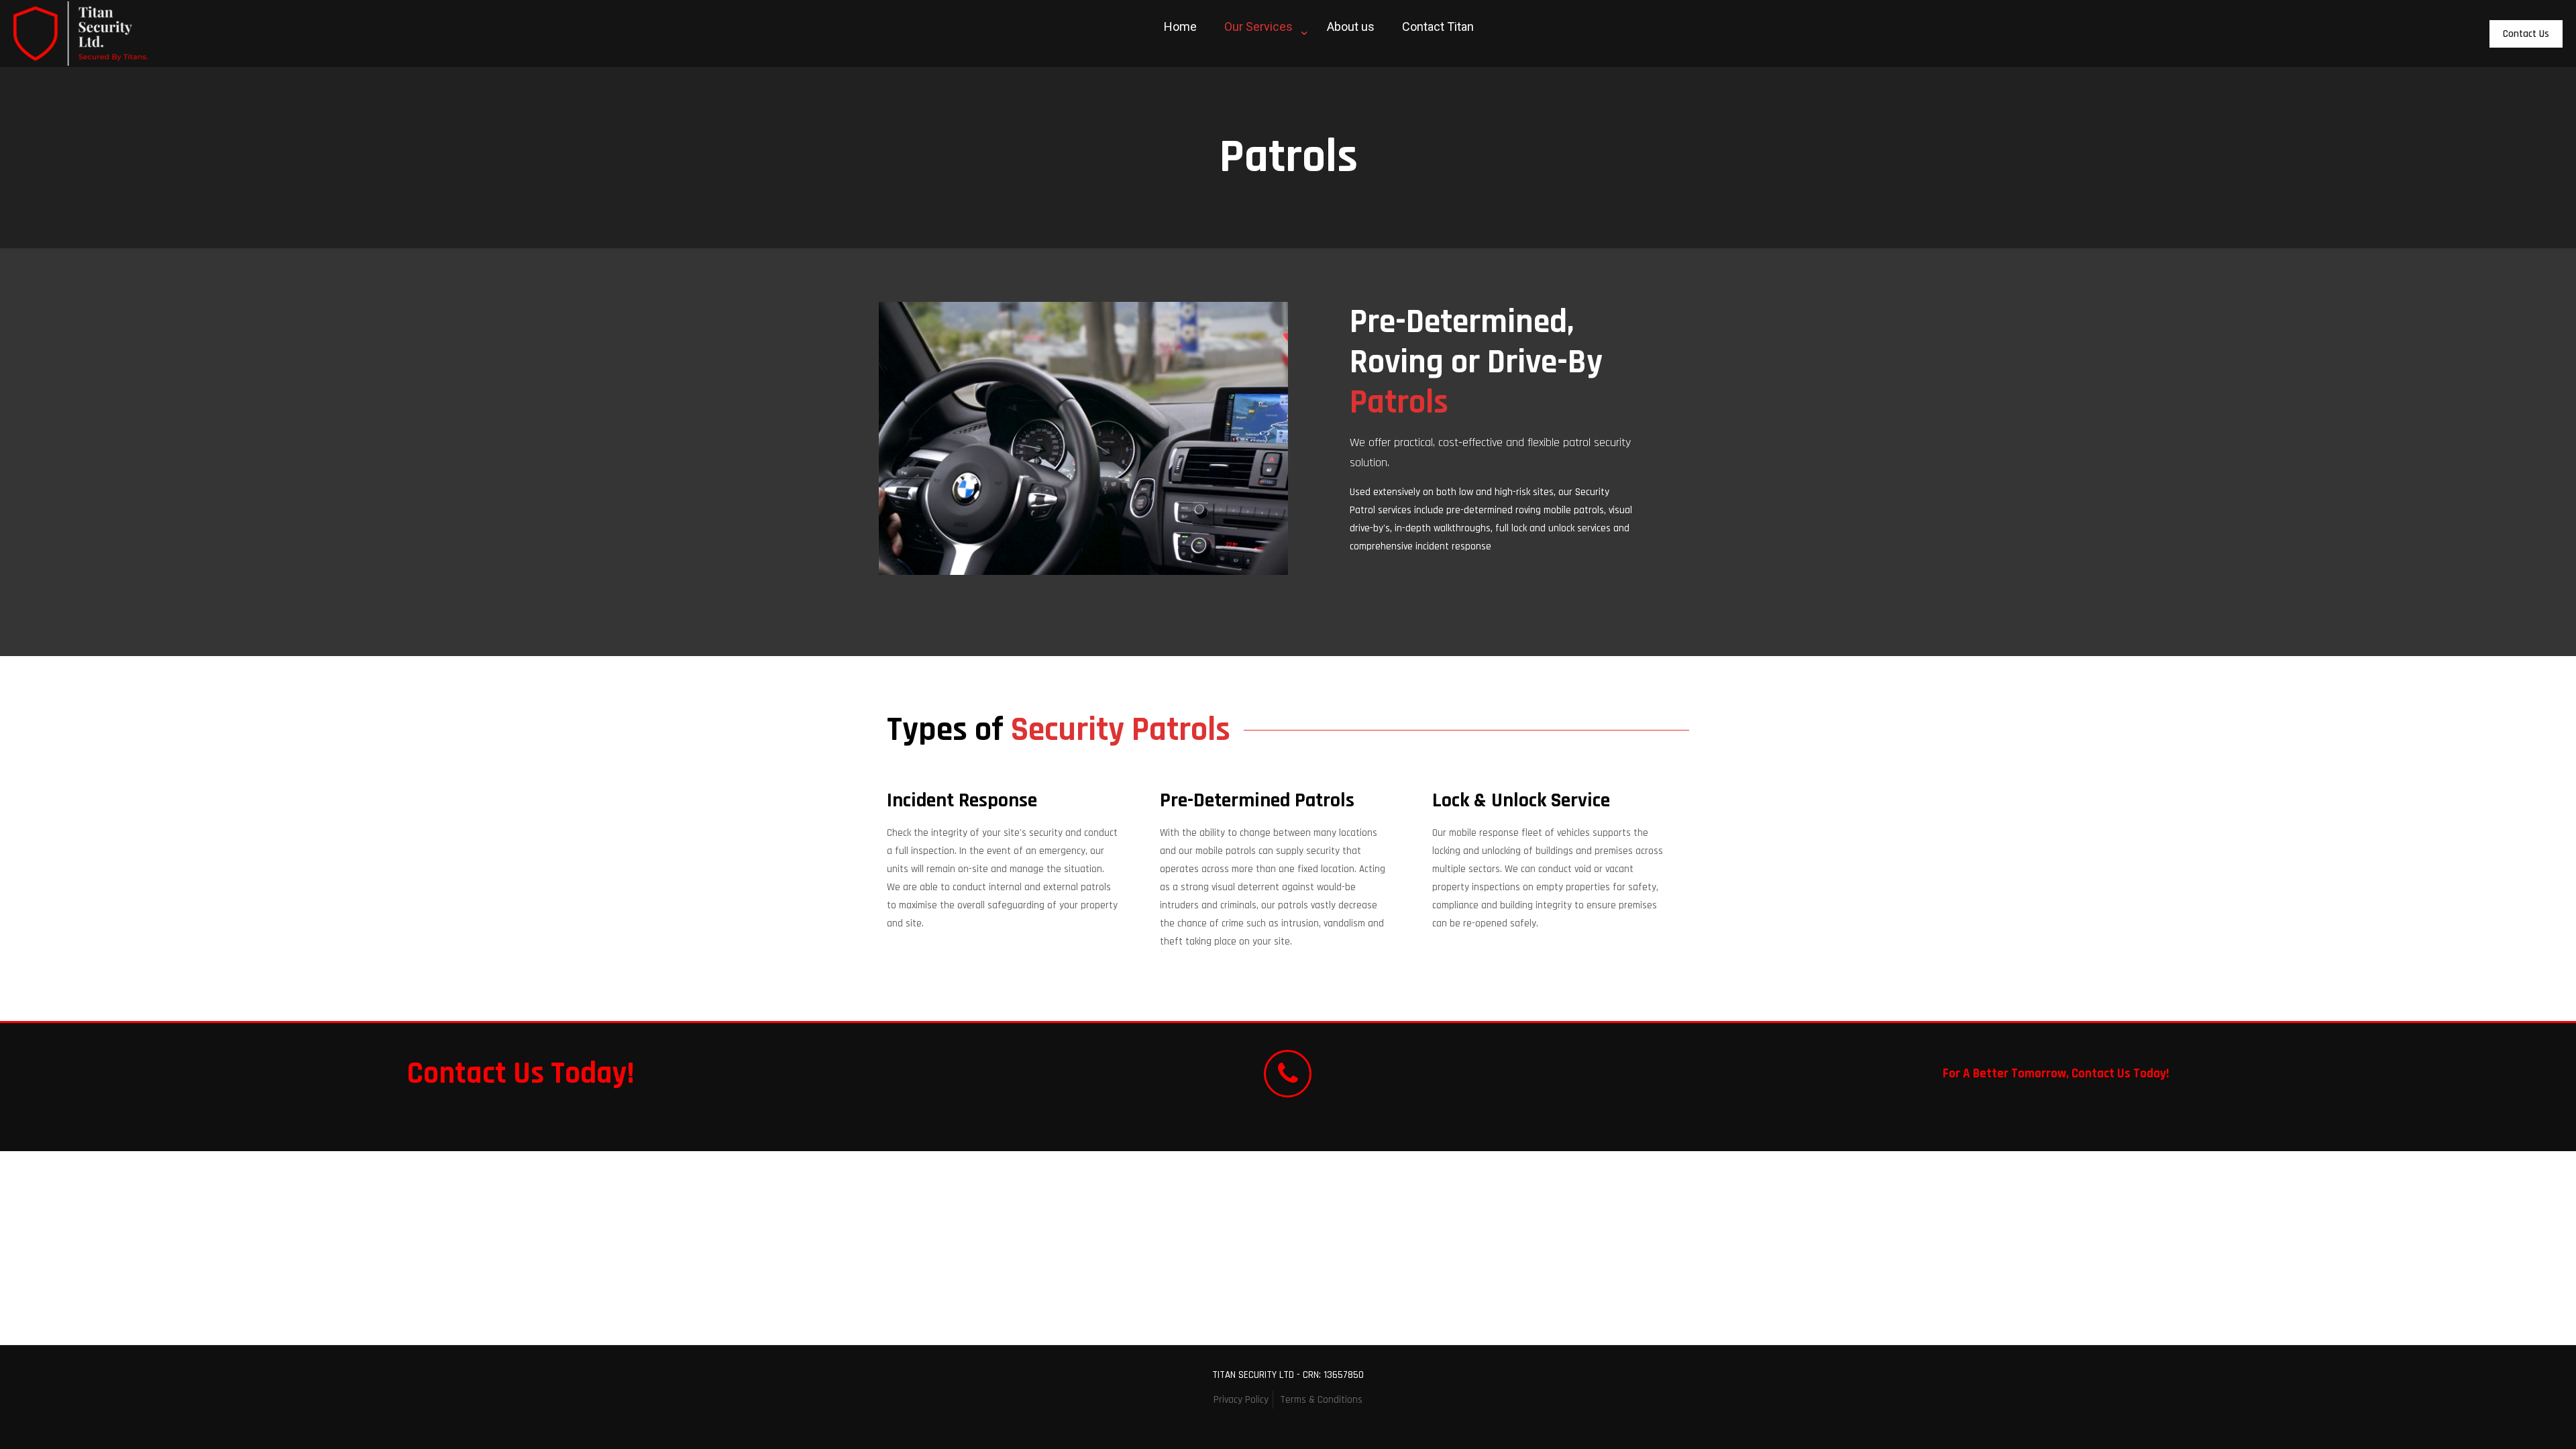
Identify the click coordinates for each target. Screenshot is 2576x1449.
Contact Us (2526, 34)
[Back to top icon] (2512, 1421)
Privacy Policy (1241, 1400)
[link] (1262, 60)
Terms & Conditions (1321, 1400)
